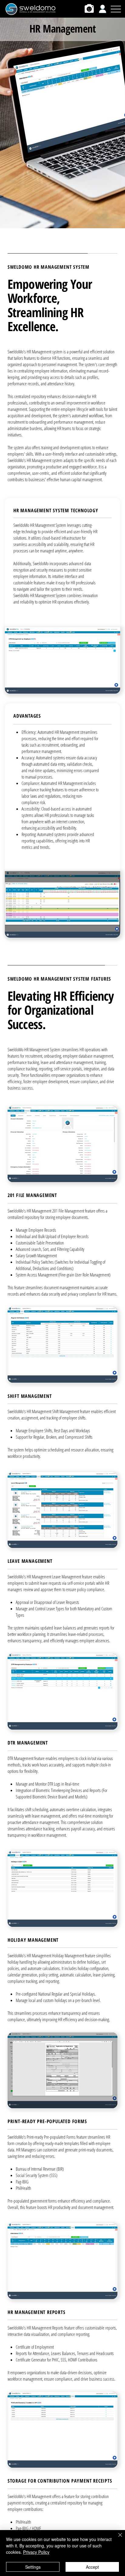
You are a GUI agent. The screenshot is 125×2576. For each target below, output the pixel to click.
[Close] (117, 2539)
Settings (33, 2567)
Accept (92, 2567)
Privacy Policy (36, 2552)
